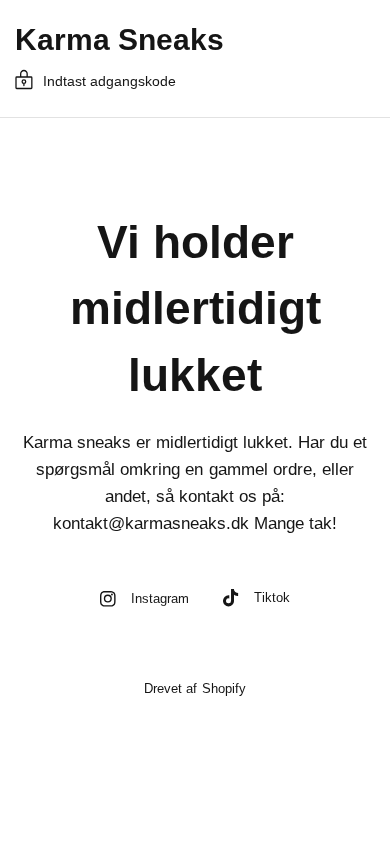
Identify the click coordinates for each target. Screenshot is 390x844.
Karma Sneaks (119, 40)
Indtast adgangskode (109, 81)
